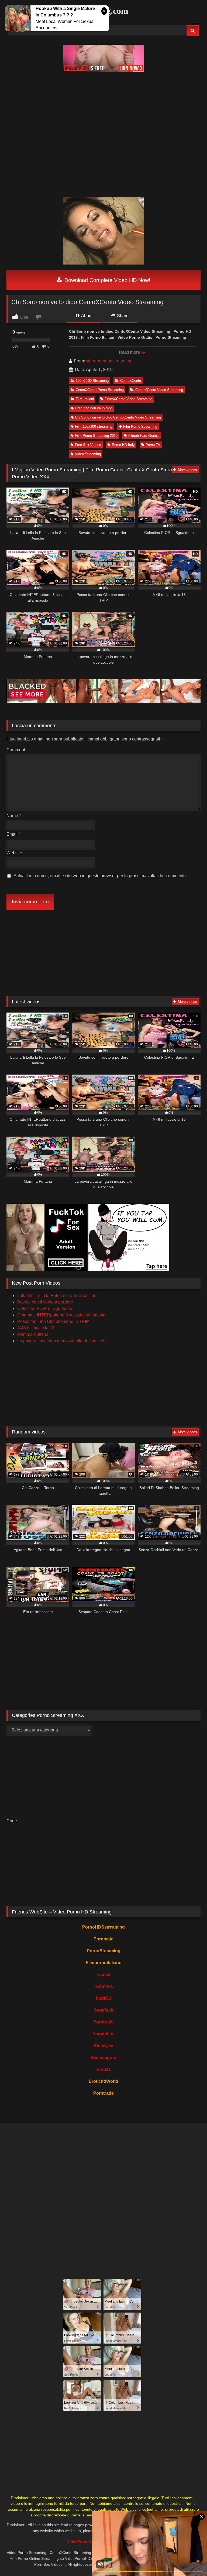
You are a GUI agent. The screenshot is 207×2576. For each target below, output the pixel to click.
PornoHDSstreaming (103, 1927)
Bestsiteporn (103, 2058)
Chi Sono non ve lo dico (94, 408)
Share (122, 316)
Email (13, 834)
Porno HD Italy (123, 445)
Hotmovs (104, 1986)
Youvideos (104, 2034)
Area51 (103, 2069)
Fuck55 (103, 1998)
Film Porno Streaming (140, 426)
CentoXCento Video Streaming (159, 390)
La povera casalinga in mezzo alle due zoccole (62, 1341)
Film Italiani (85, 399)
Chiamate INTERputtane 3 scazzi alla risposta (61, 1315)
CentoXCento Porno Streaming (100, 390)
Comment (16, 750)
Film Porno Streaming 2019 (96, 436)
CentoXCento (131, 381)
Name (14, 816)
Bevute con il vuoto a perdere (45, 1302)
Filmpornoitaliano (104, 1963)
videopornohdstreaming (109, 361)
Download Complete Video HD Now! (107, 280)
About (86, 316)
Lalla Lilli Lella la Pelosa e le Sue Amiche (57, 1296)
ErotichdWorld (103, 2081)
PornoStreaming (104, 1951)
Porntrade (103, 2022)
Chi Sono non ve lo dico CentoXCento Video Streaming (118, 417)
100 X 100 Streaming (92, 381)
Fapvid (103, 1975)
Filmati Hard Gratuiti (144, 436)
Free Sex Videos (88, 445)
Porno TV (153, 445)
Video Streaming (88, 454)
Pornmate (103, 1939)
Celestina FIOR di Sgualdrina (45, 1308)
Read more (130, 352)
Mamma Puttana (33, 1334)
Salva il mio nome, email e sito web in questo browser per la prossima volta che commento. (100, 876)
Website (14, 853)
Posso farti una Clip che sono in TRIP (53, 1321)
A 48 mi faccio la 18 (36, 1328)
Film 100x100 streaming (94, 426)
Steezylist (104, 2046)
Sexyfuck (104, 2010)
